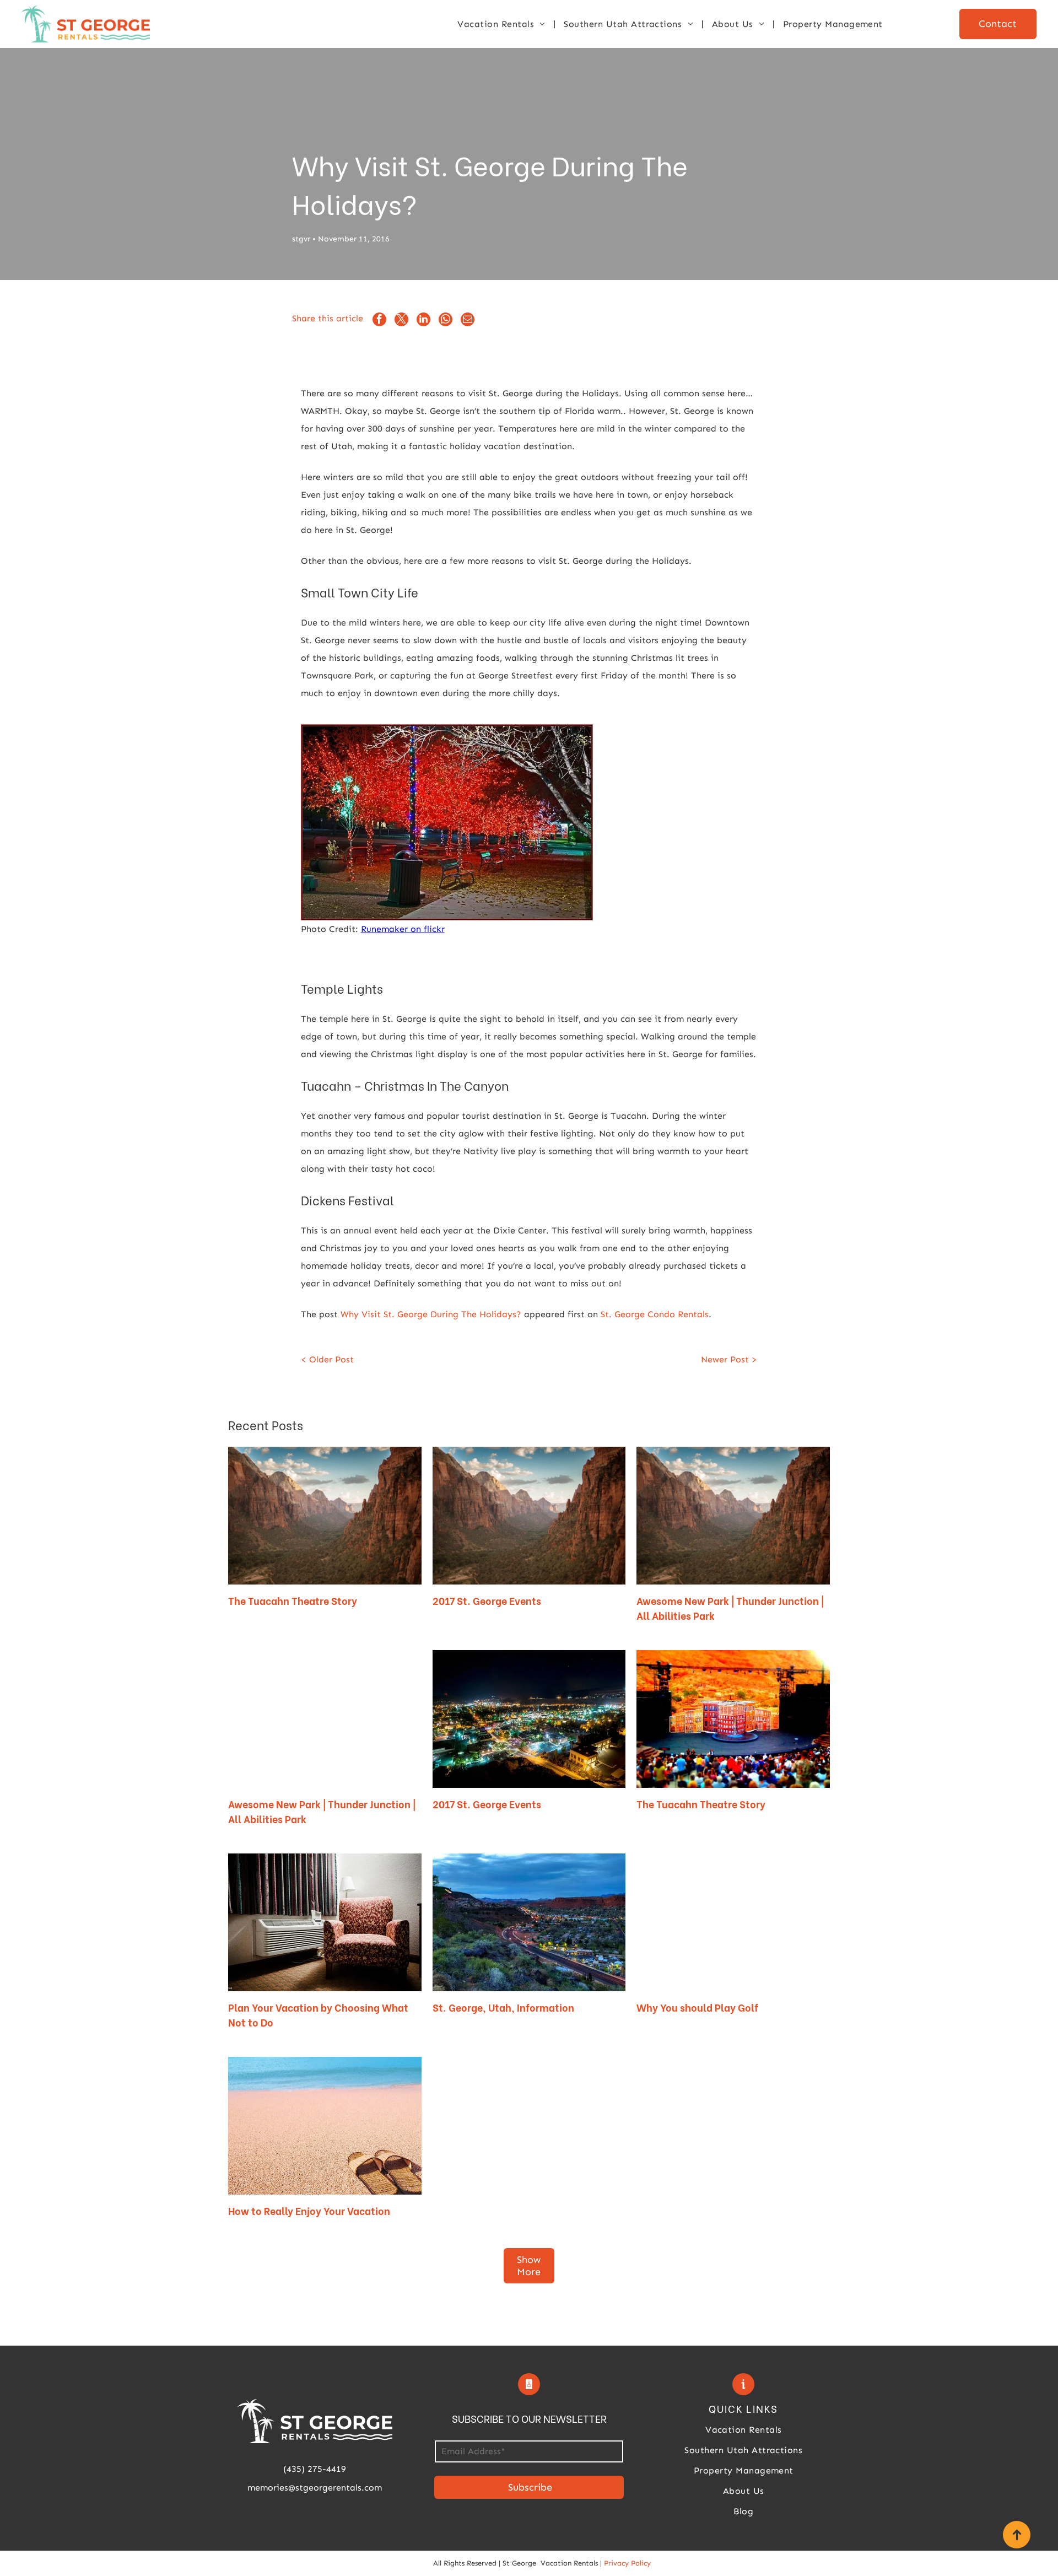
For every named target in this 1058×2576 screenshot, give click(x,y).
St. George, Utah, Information (503, 2007)
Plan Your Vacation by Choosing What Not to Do (318, 2014)
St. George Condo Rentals (655, 1314)
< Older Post (327, 1359)
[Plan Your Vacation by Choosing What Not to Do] (325, 1922)
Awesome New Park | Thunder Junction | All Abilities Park (730, 1608)
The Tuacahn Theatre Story (293, 1600)
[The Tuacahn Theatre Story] (733, 1719)
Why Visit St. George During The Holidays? (431, 1314)
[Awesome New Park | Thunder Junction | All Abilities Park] (325, 1719)
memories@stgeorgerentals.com (315, 2488)
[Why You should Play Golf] (733, 1922)
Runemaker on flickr (403, 929)
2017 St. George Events (487, 1600)
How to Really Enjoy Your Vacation (309, 2210)
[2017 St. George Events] (529, 1719)
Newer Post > (729, 1359)
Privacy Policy (627, 2563)
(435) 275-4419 (315, 2469)
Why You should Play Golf (697, 2007)
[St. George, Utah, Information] (529, 1922)
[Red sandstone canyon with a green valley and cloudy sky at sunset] (529, 1516)
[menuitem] (502, 24)
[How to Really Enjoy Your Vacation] (325, 2126)
